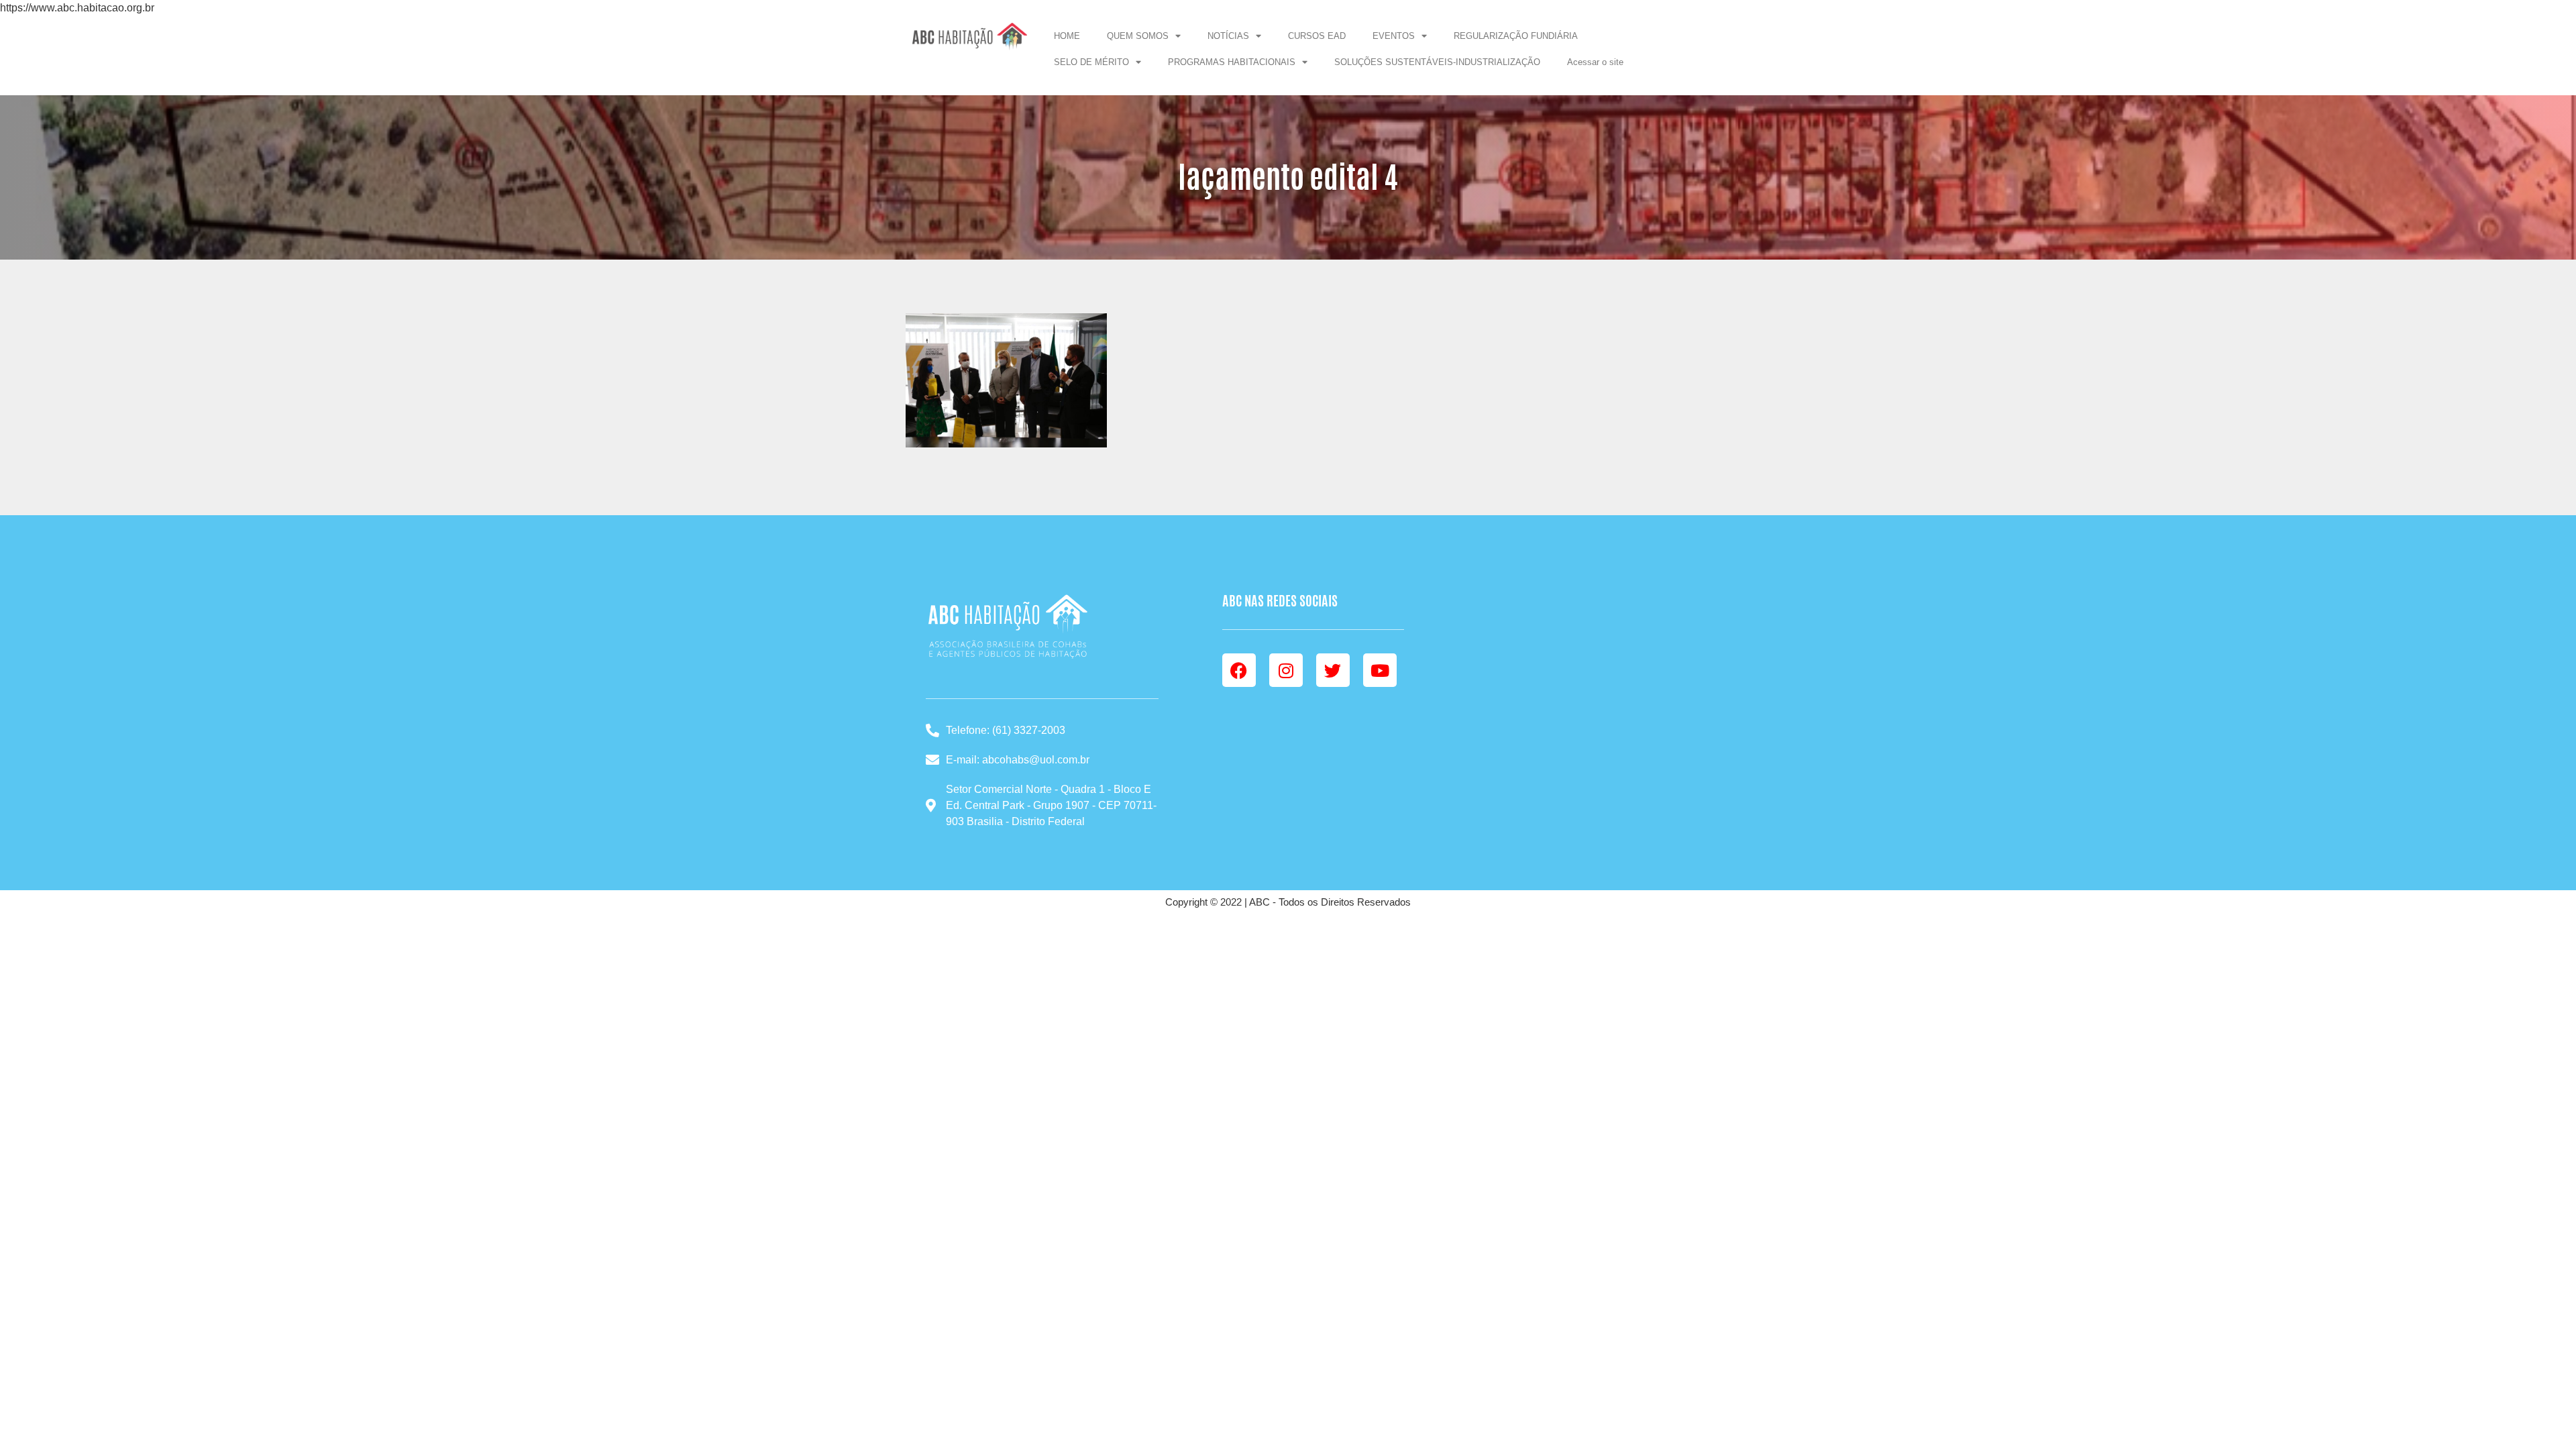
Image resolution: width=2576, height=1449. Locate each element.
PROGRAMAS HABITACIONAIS (1232, 62)
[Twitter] (1333, 670)
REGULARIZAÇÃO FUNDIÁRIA (1516, 36)
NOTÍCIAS (1228, 36)
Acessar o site (1595, 62)
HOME (1067, 36)
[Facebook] (1239, 670)
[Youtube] (1380, 670)
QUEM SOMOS (1138, 36)
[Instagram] (1286, 670)
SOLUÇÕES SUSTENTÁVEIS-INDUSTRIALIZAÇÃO (1437, 62)
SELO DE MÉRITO (1091, 62)
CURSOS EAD (1317, 36)
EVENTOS (1394, 36)
